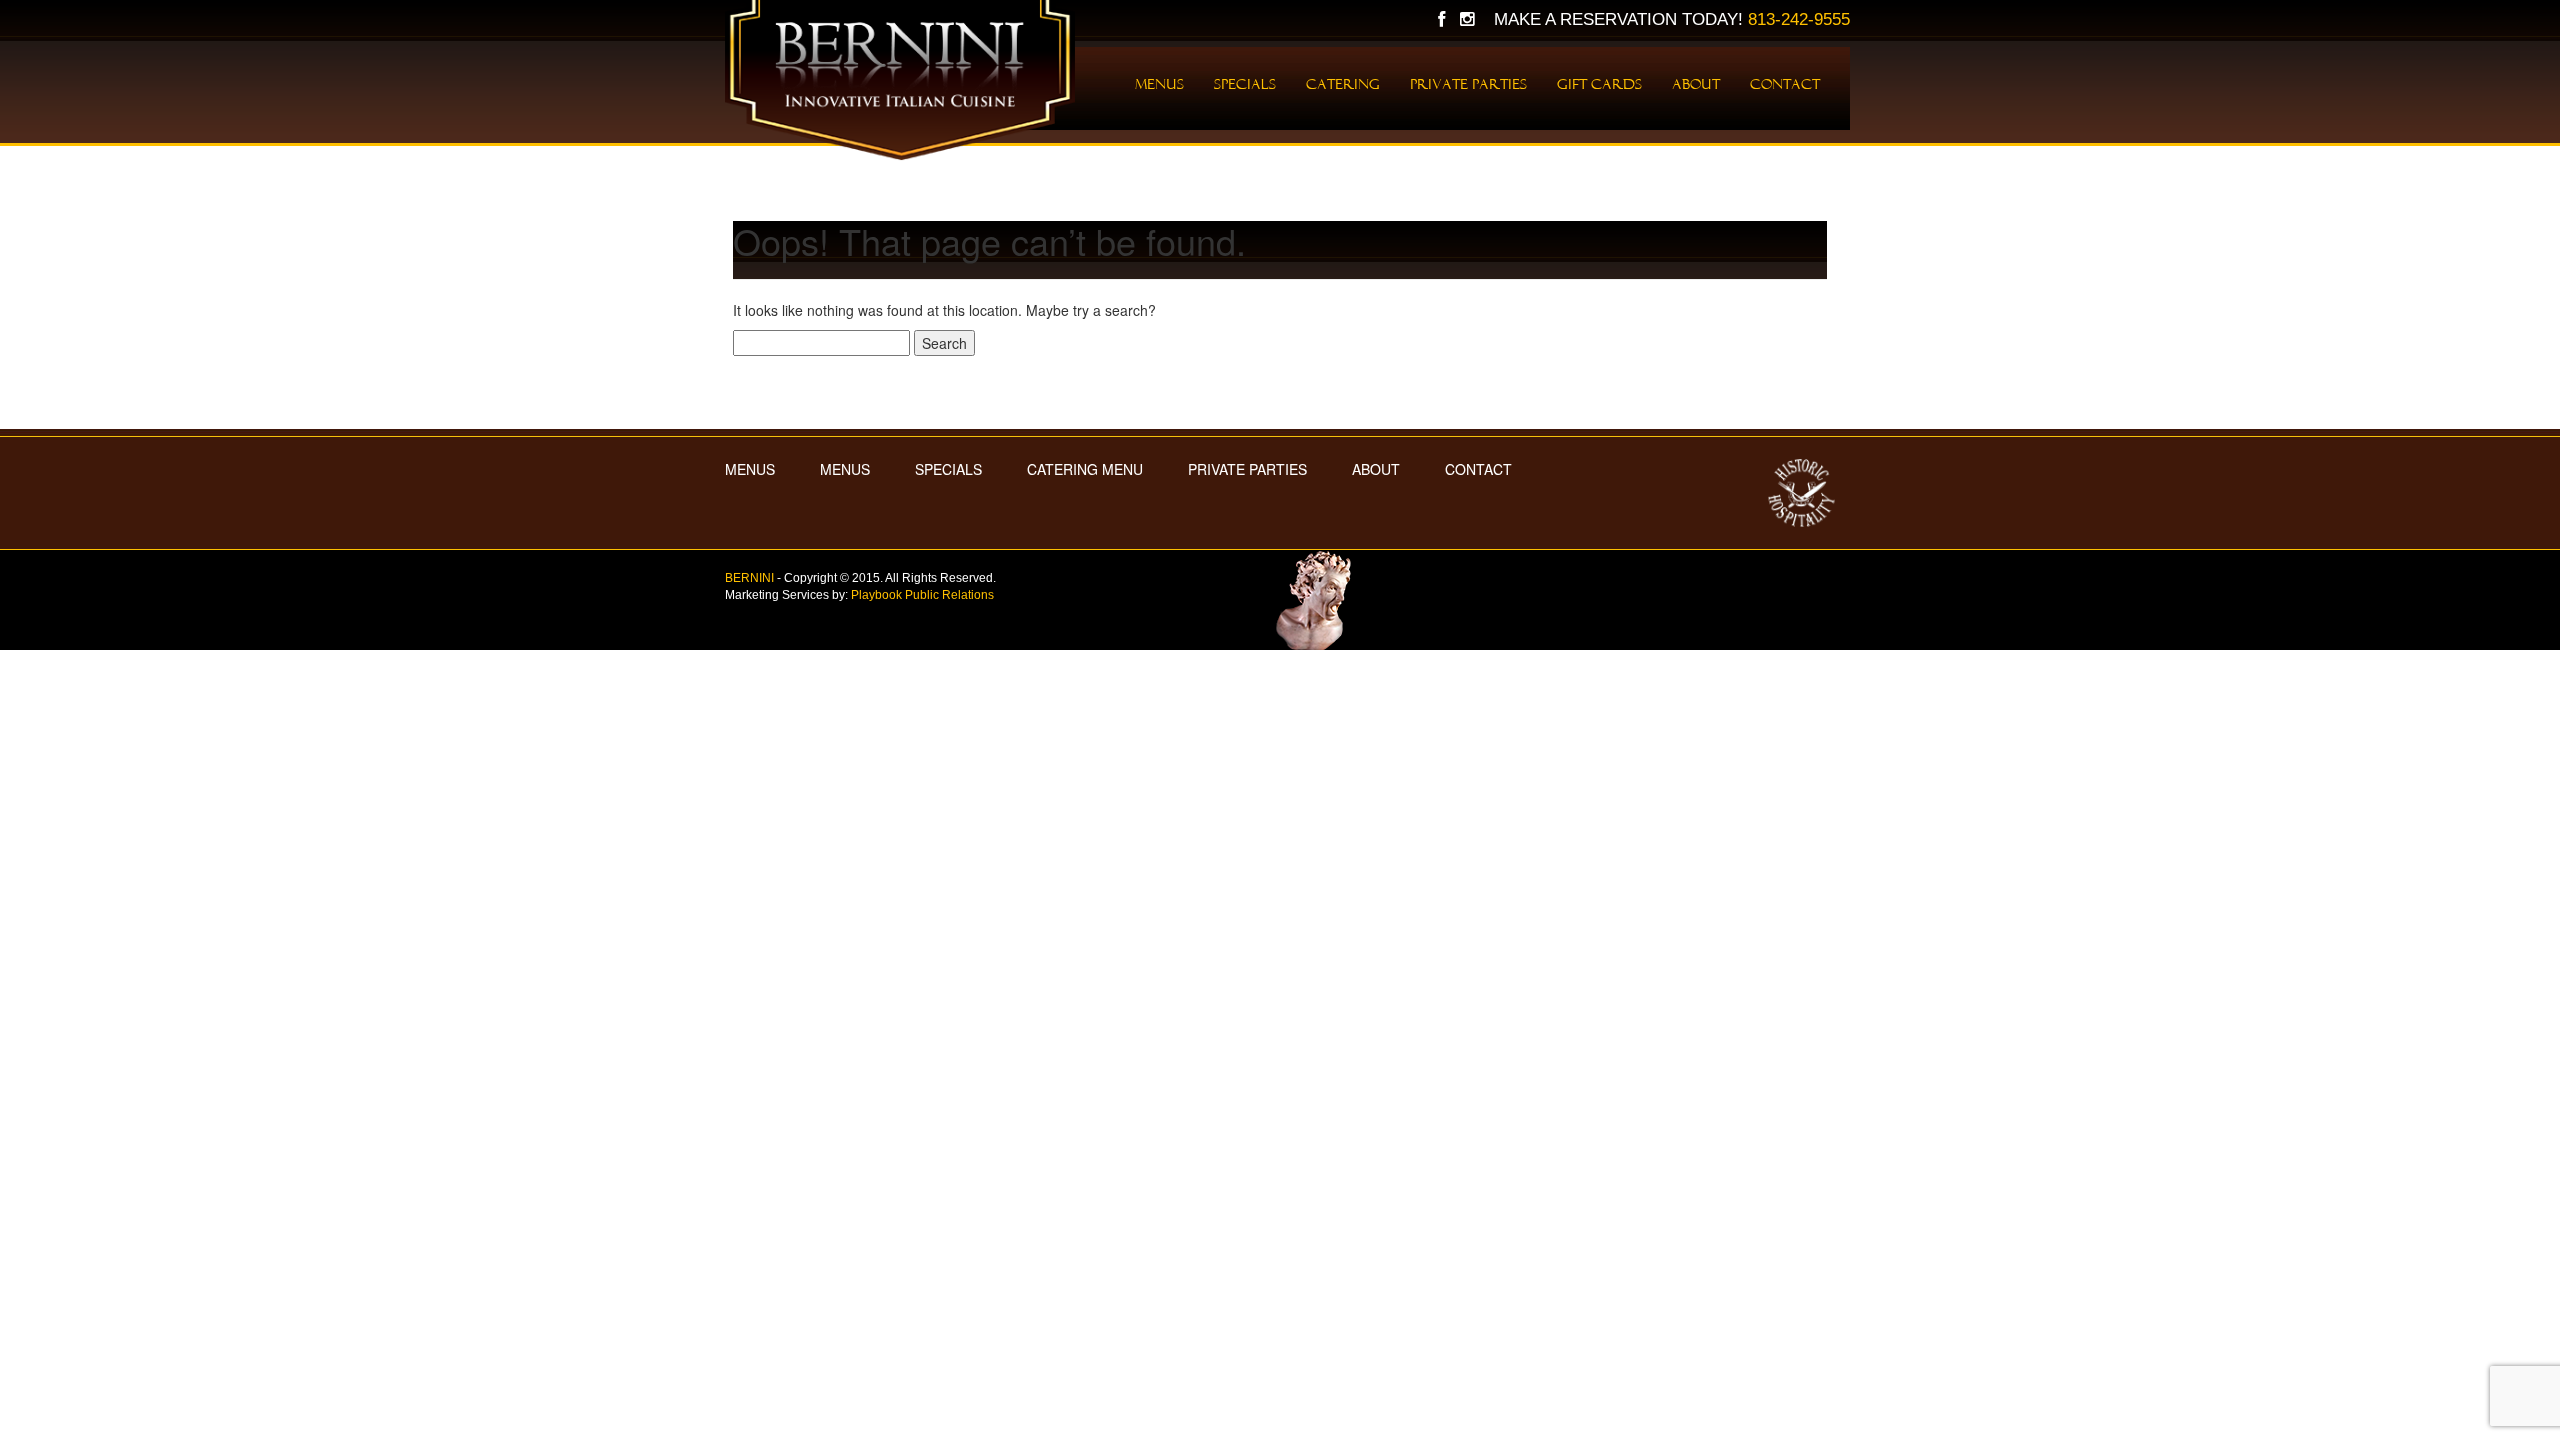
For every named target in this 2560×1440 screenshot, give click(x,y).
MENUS (750, 469)
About (1696, 84)
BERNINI (749, 578)
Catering (1343, 84)
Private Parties (1468, 84)
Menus (1159, 84)
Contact (1785, 84)
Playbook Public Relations (922, 595)
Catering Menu (1085, 469)
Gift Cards (1599, 84)
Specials (1245, 84)
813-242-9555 (1799, 19)
